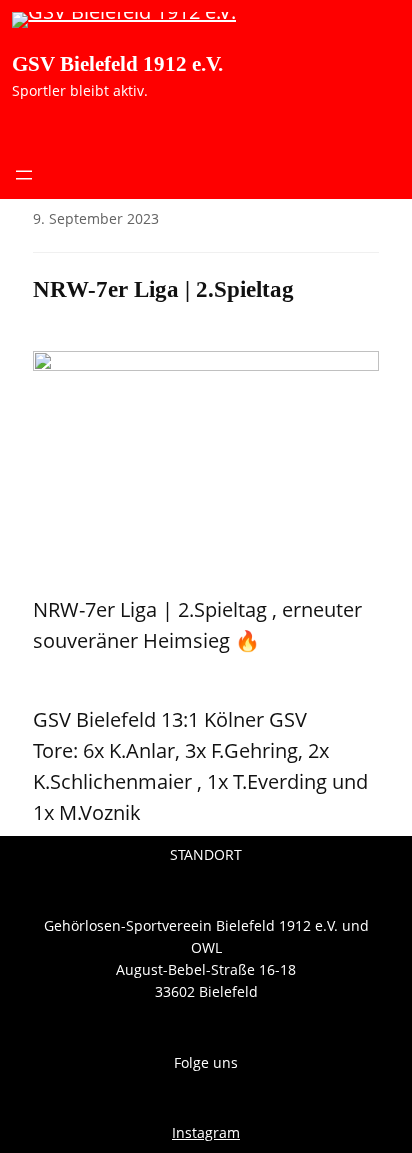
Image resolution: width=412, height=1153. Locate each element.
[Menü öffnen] (24, 175)
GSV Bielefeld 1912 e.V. (117, 64)
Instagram (206, 1132)
